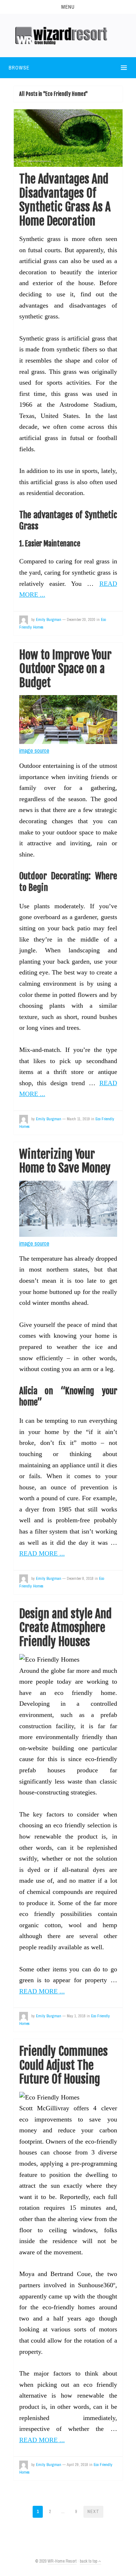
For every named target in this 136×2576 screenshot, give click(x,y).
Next (93, 2512)
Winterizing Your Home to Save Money (65, 1161)
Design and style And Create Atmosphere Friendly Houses (65, 1628)
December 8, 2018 (80, 1578)
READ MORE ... (42, 1553)
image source (34, 750)
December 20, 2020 (81, 619)
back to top (89, 2561)
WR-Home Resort (62, 2561)
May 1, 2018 (76, 2016)
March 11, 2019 (78, 1119)
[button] (68, 7)
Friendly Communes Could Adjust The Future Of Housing (63, 2065)
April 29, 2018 (77, 2465)
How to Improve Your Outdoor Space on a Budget (65, 669)
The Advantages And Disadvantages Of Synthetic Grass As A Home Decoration (65, 200)
